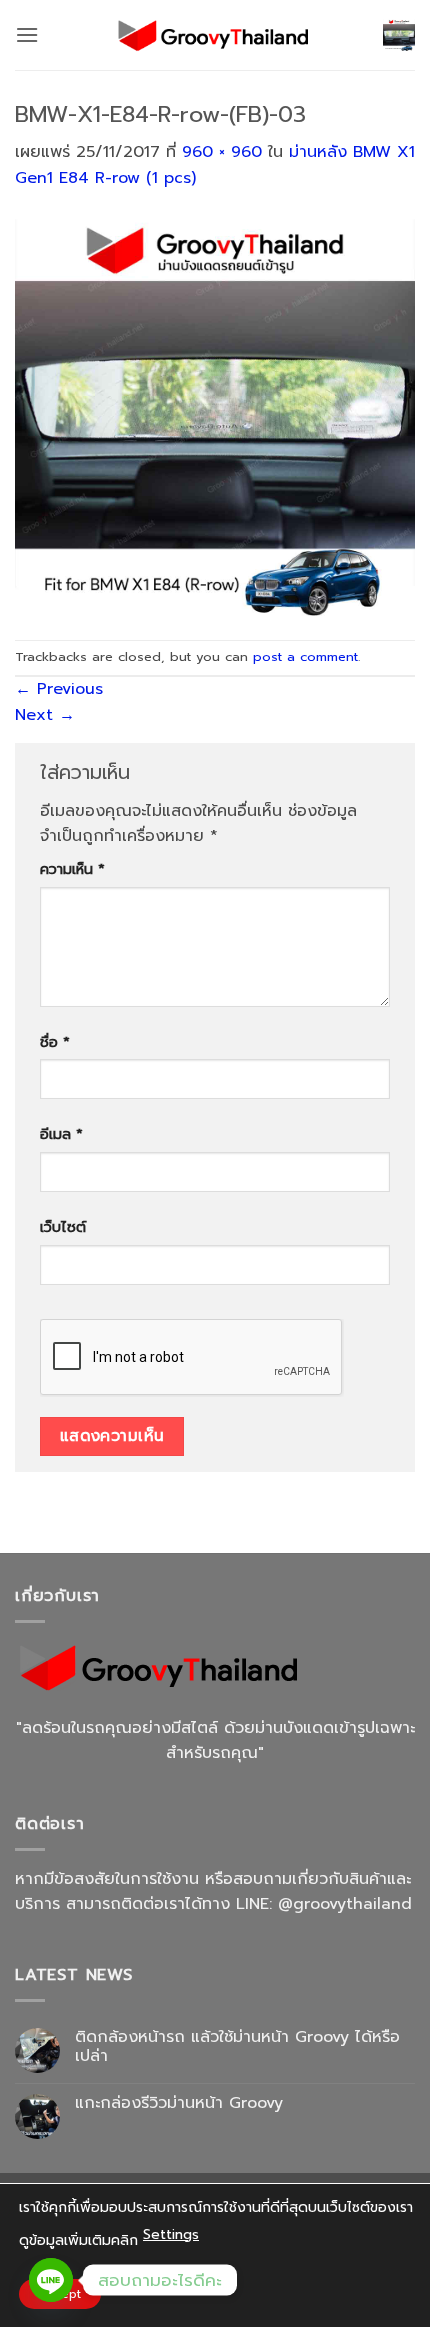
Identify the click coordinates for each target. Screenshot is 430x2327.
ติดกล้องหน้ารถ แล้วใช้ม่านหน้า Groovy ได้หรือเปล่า (237, 2047)
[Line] (51, 2280)
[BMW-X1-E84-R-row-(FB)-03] (215, 415)
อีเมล (61, 1134)
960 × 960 (222, 152)
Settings (171, 2234)
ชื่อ (55, 1042)
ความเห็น (72, 869)
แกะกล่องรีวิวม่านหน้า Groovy (179, 2103)
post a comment (305, 656)
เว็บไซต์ (63, 1227)
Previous (59, 689)
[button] (27, 34)
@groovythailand (345, 1904)
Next (45, 715)
